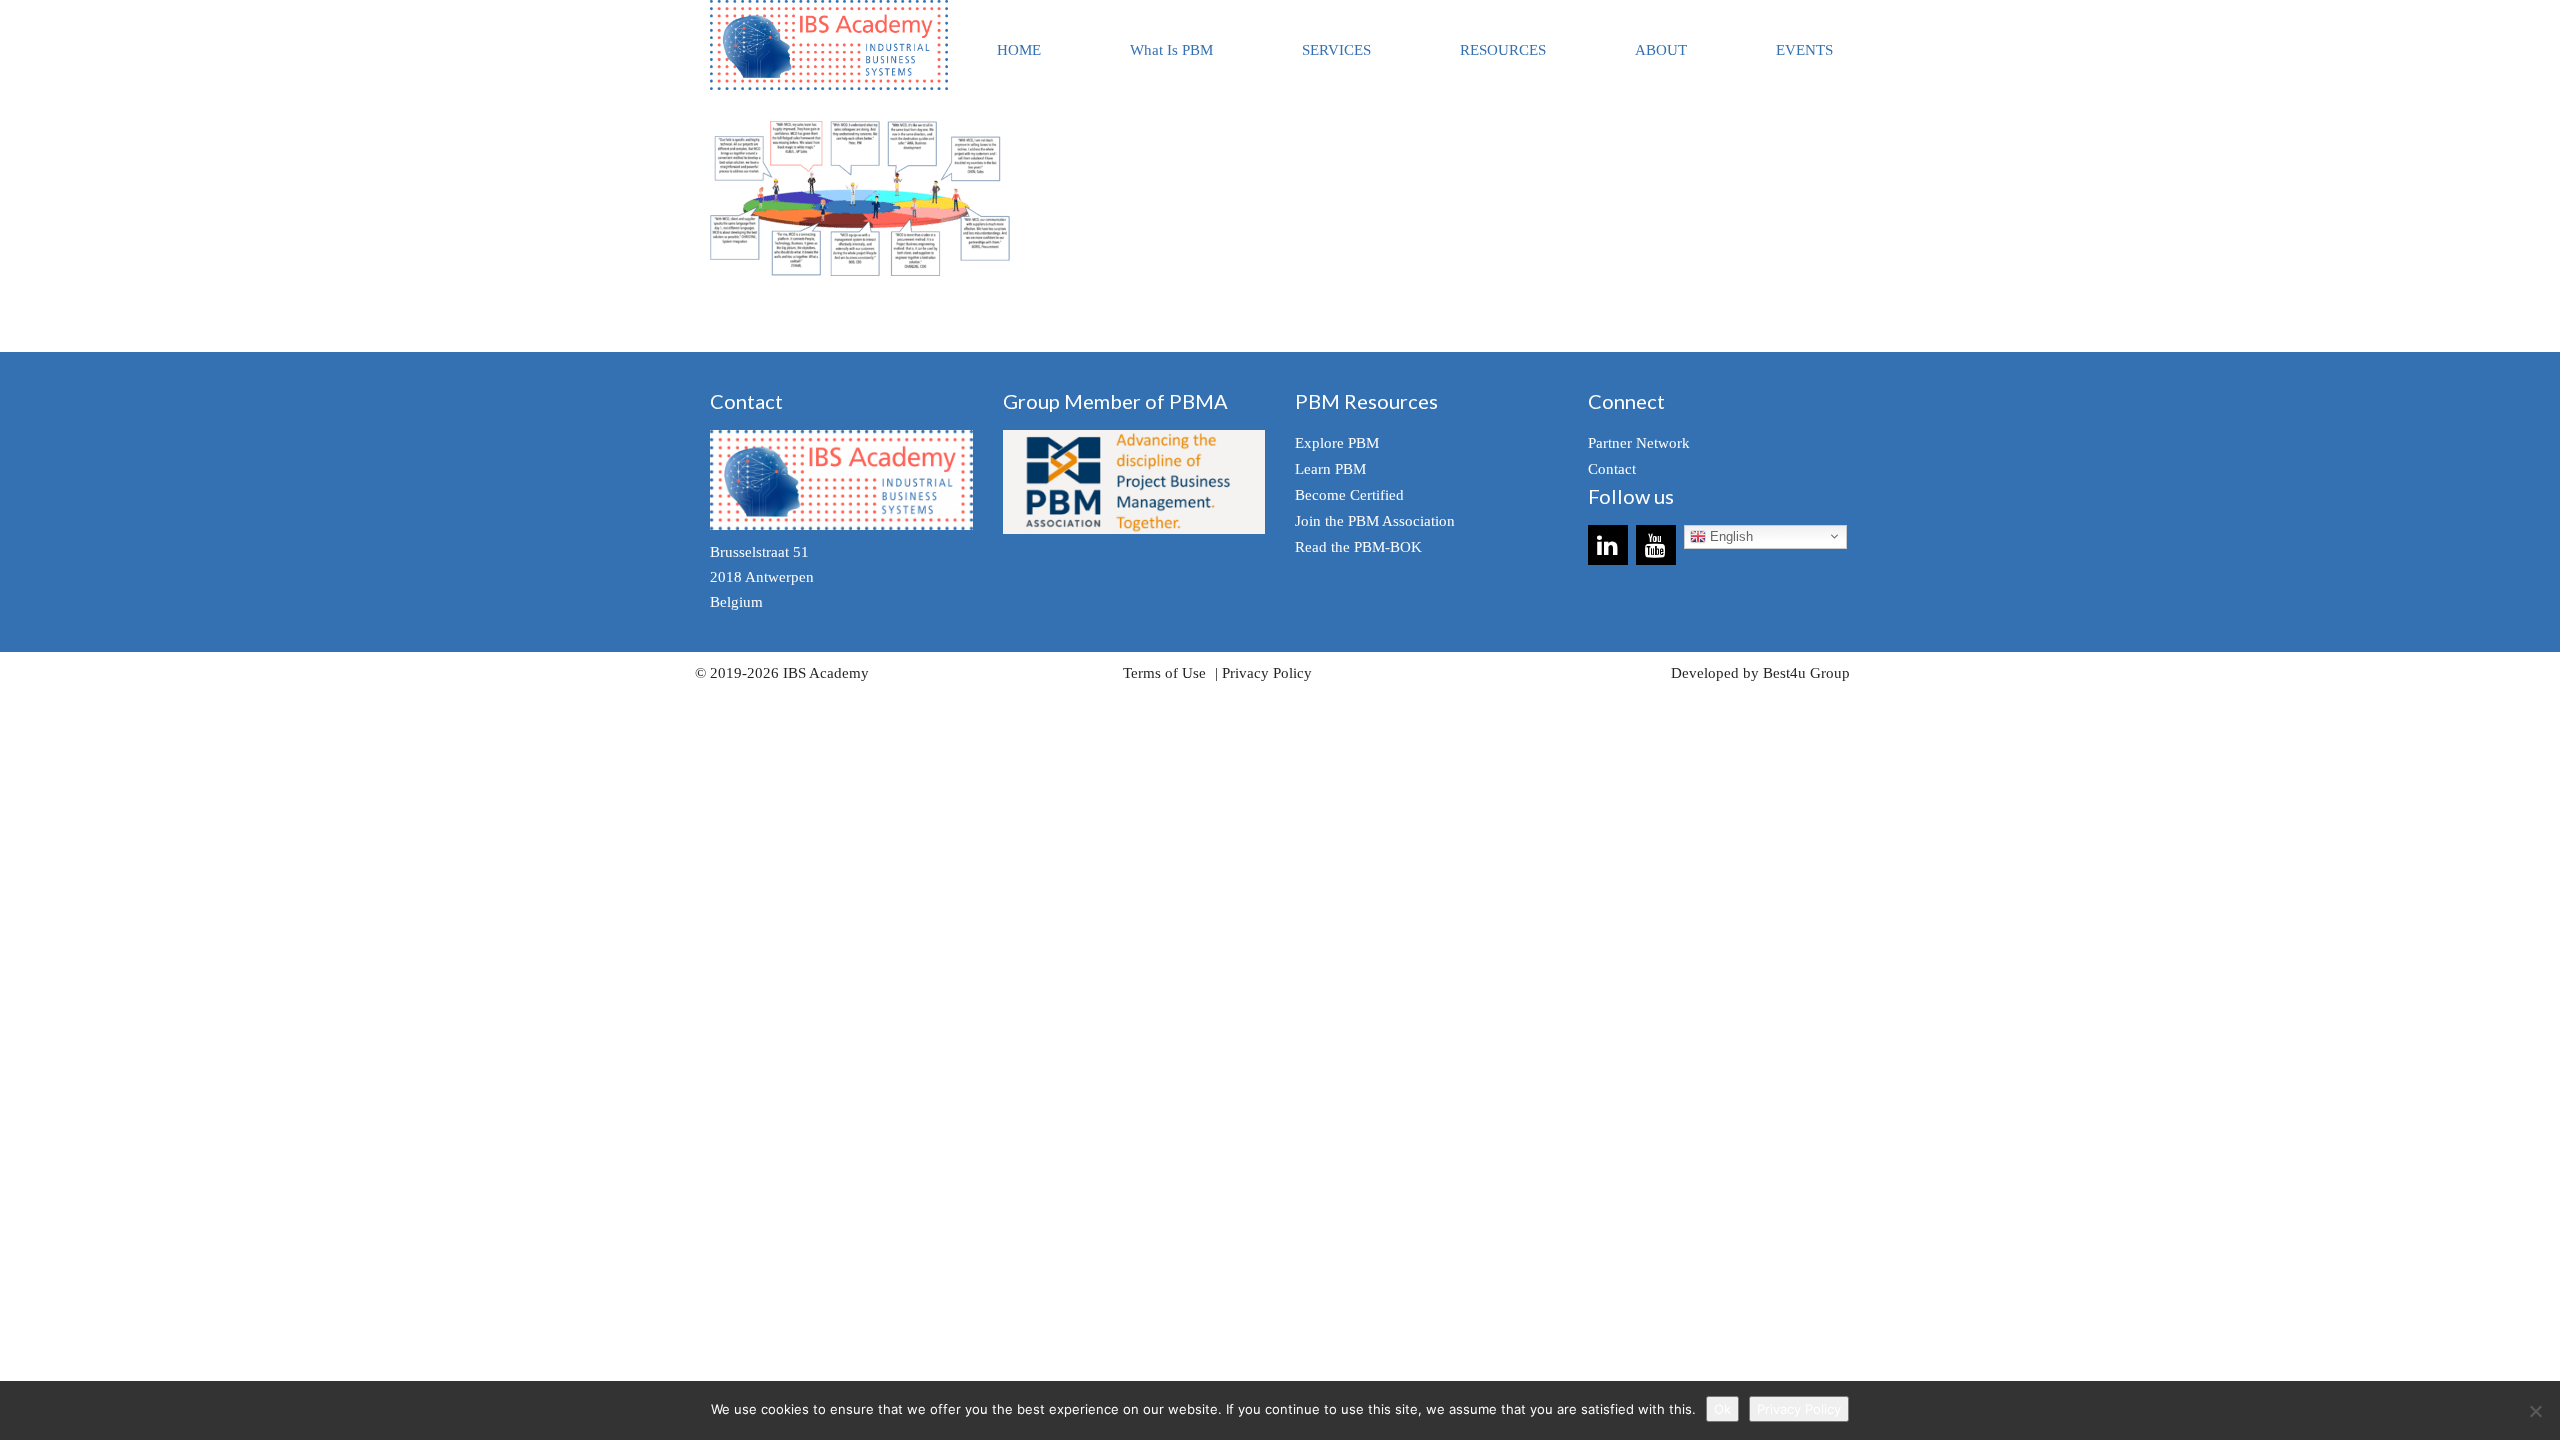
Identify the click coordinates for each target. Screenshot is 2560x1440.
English (1729, 536)
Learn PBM (1330, 469)
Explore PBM (1337, 443)
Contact (1612, 469)
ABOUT (1661, 50)
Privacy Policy (1267, 673)
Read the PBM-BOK (1358, 547)
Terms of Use (1164, 673)
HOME (1019, 50)
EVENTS (1804, 50)
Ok (1722, 1409)
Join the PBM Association (1375, 521)
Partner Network (1639, 443)
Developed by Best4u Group (1760, 673)
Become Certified (1349, 495)
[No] (2535, 1411)
